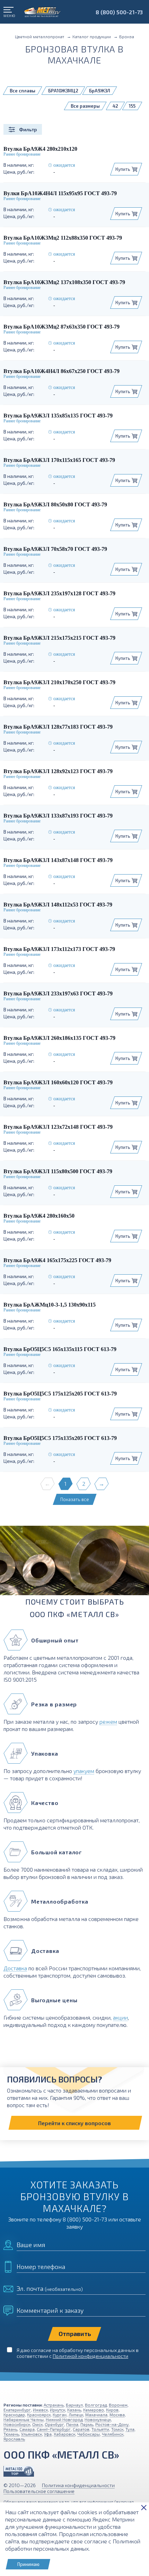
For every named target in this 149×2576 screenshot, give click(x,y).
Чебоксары (89, 2434)
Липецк (76, 2415)
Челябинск (113, 2434)
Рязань (10, 2429)
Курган (60, 2415)
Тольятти (100, 2429)
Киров (112, 2410)
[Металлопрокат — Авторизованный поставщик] (19, 2471)
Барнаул (74, 2405)
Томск (117, 2429)
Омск (37, 2424)
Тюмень (11, 2434)
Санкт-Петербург (54, 2429)
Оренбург (54, 2424)
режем (108, 1721)
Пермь (87, 2424)
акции (120, 2017)
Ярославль (14, 2439)
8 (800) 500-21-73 (119, 12)
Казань (74, 2410)
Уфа (48, 2434)
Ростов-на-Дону (112, 2424)
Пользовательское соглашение (39, 2491)
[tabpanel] (74, 1563)
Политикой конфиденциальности (90, 2356)
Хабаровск (64, 2434)
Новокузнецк (98, 2419)
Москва (117, 2415)
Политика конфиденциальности (78, 2485)
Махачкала (96, 2415)
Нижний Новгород (64, 2419)
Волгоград (96, 2405)
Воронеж (118, 2405)
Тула (130, 2429)
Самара (27, 2429)
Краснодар (14, 2415)
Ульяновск (32, 2434)
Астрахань (54, 2405)
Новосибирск (17, 2424)
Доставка (15, 1968)
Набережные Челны (24, 2419)
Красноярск (39, 2415)
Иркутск (58, 2410)
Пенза (72, 2424)
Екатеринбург (17, 2410)
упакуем (84, 1771)
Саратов (81, 2429)
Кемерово (94, 2410)
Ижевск (40, 2410)
